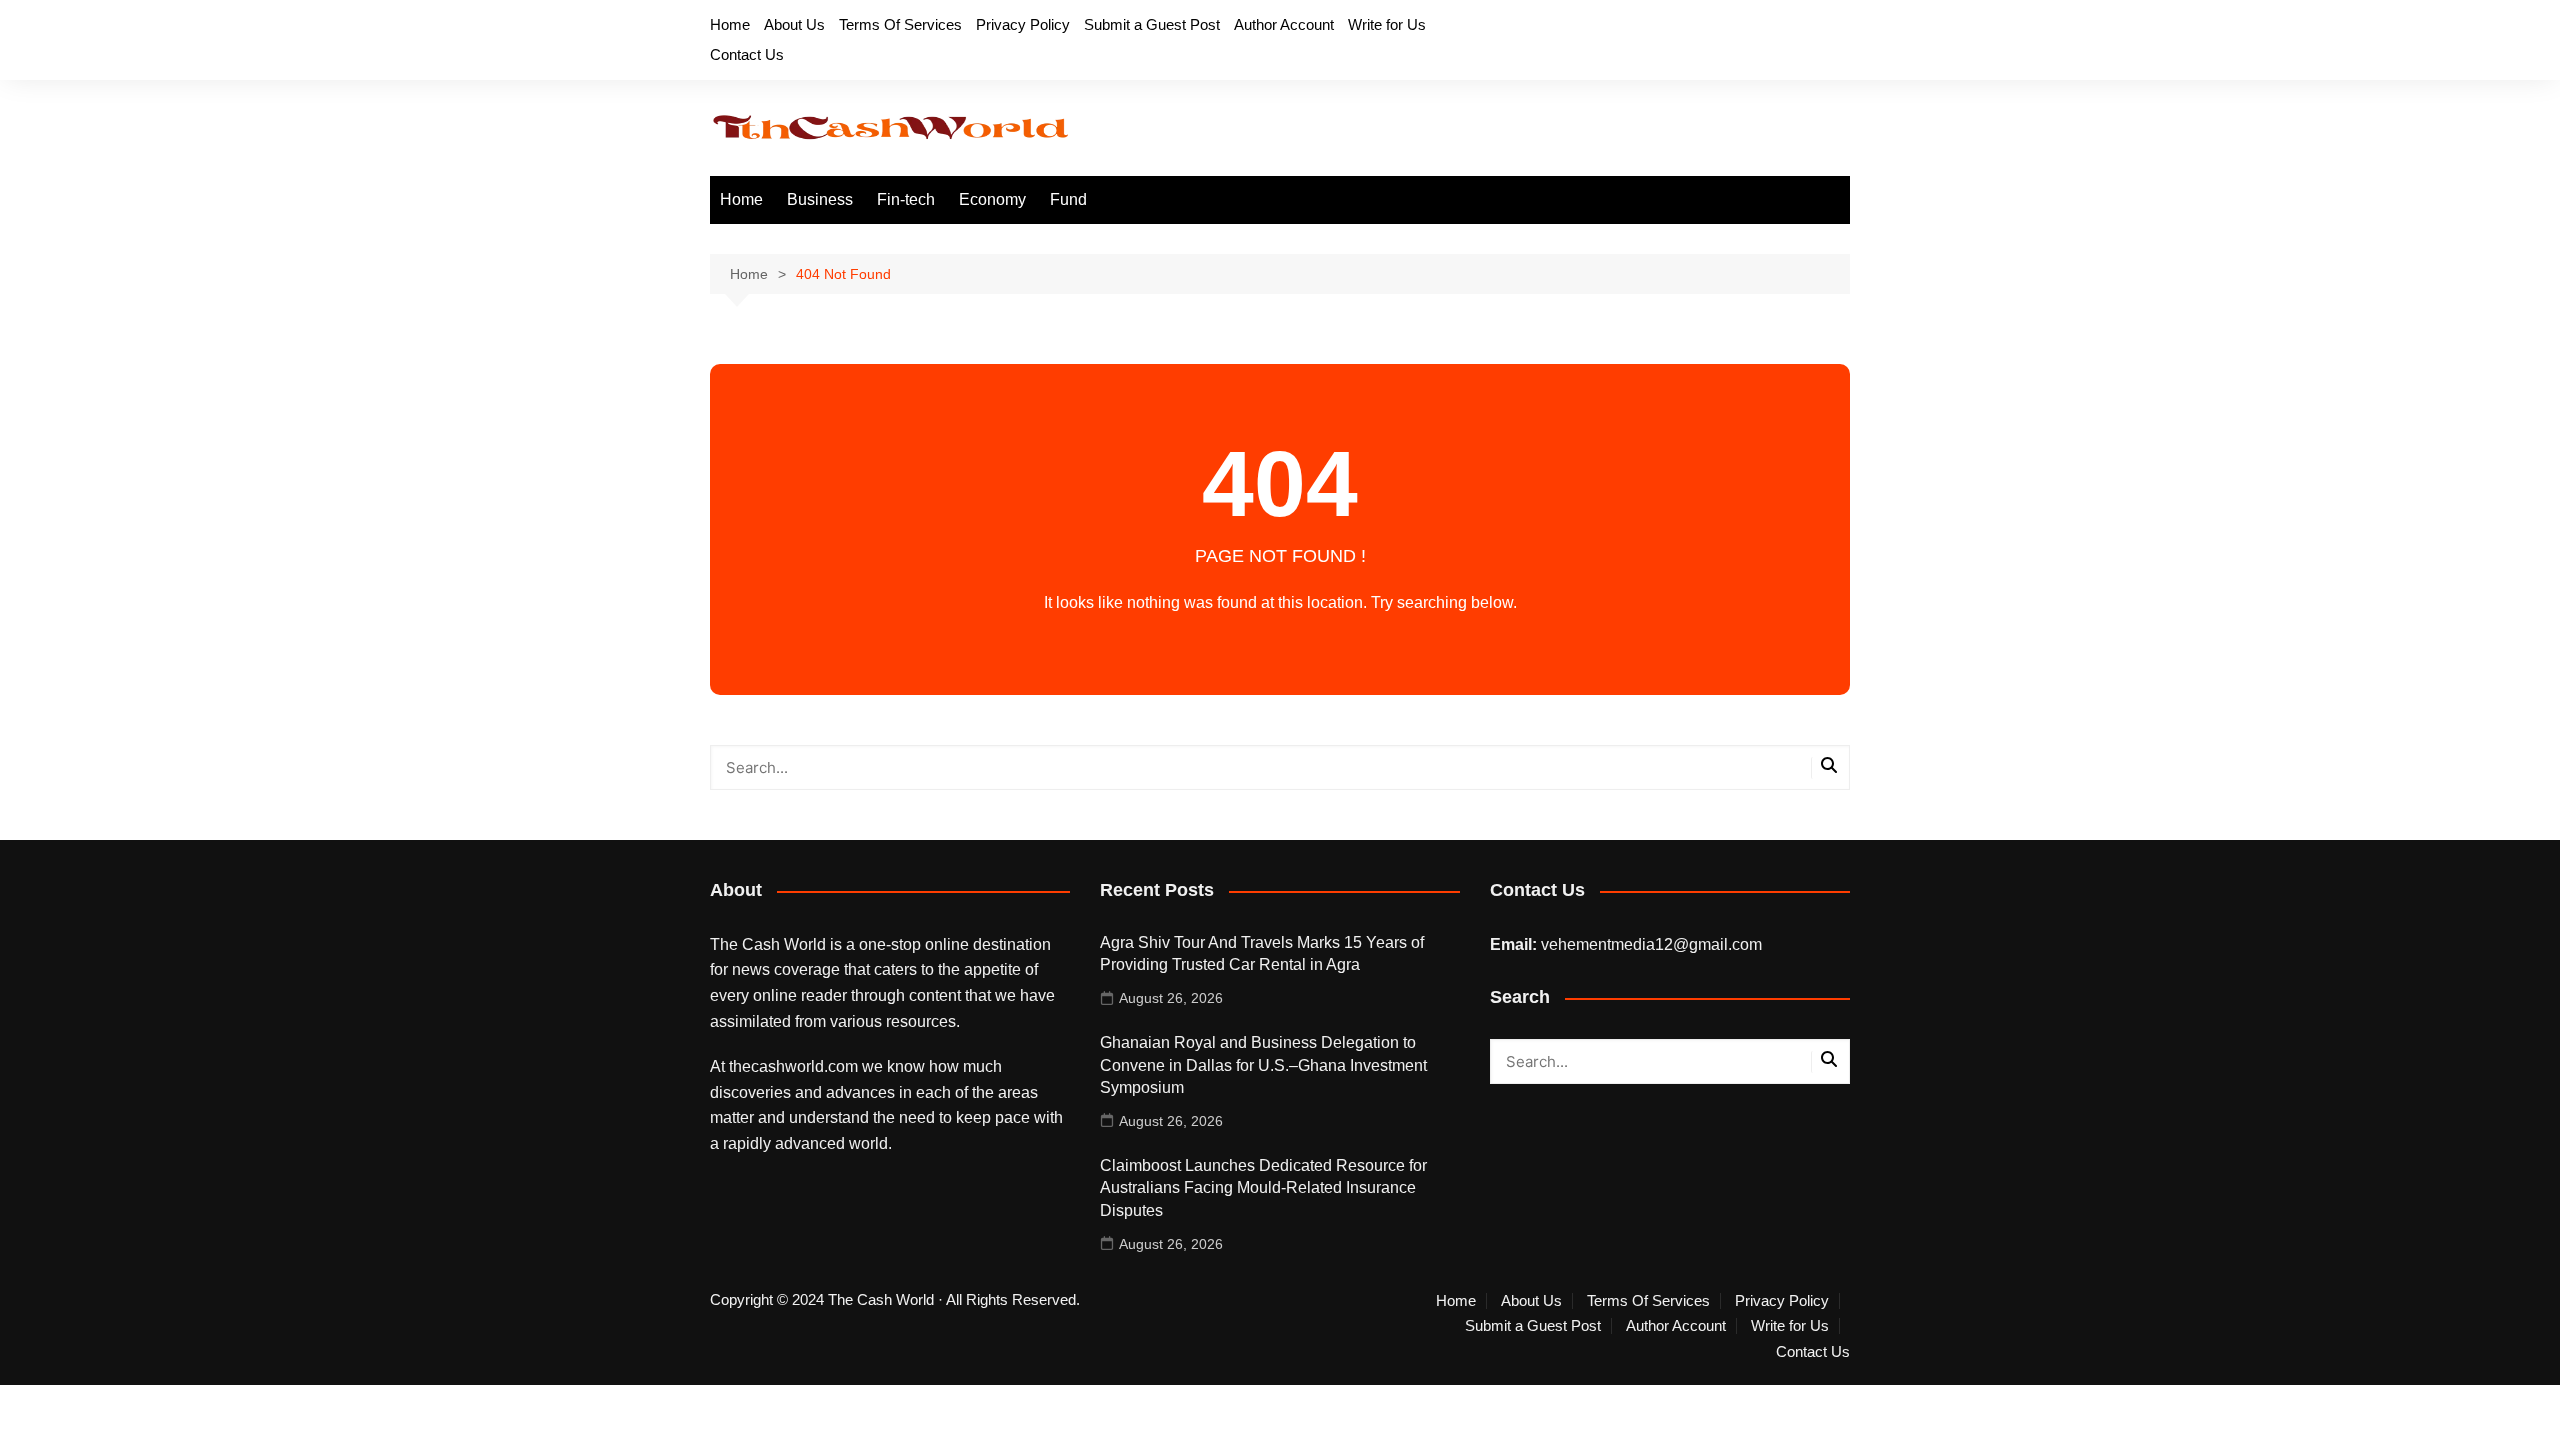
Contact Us (747, 54)
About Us (794, 24)
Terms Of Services (900, 24)
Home (730, 24)
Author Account (1284, 24)
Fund (1068, 199)
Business (820, 199)
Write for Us (1387, 24)
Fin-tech (906, 199)
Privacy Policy (1023, 24)
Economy (992, 199)
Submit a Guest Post (1152, 24)
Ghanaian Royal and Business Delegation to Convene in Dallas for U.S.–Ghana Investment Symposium (1263, 1065)
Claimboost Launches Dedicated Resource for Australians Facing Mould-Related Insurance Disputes (1263, 1188)
